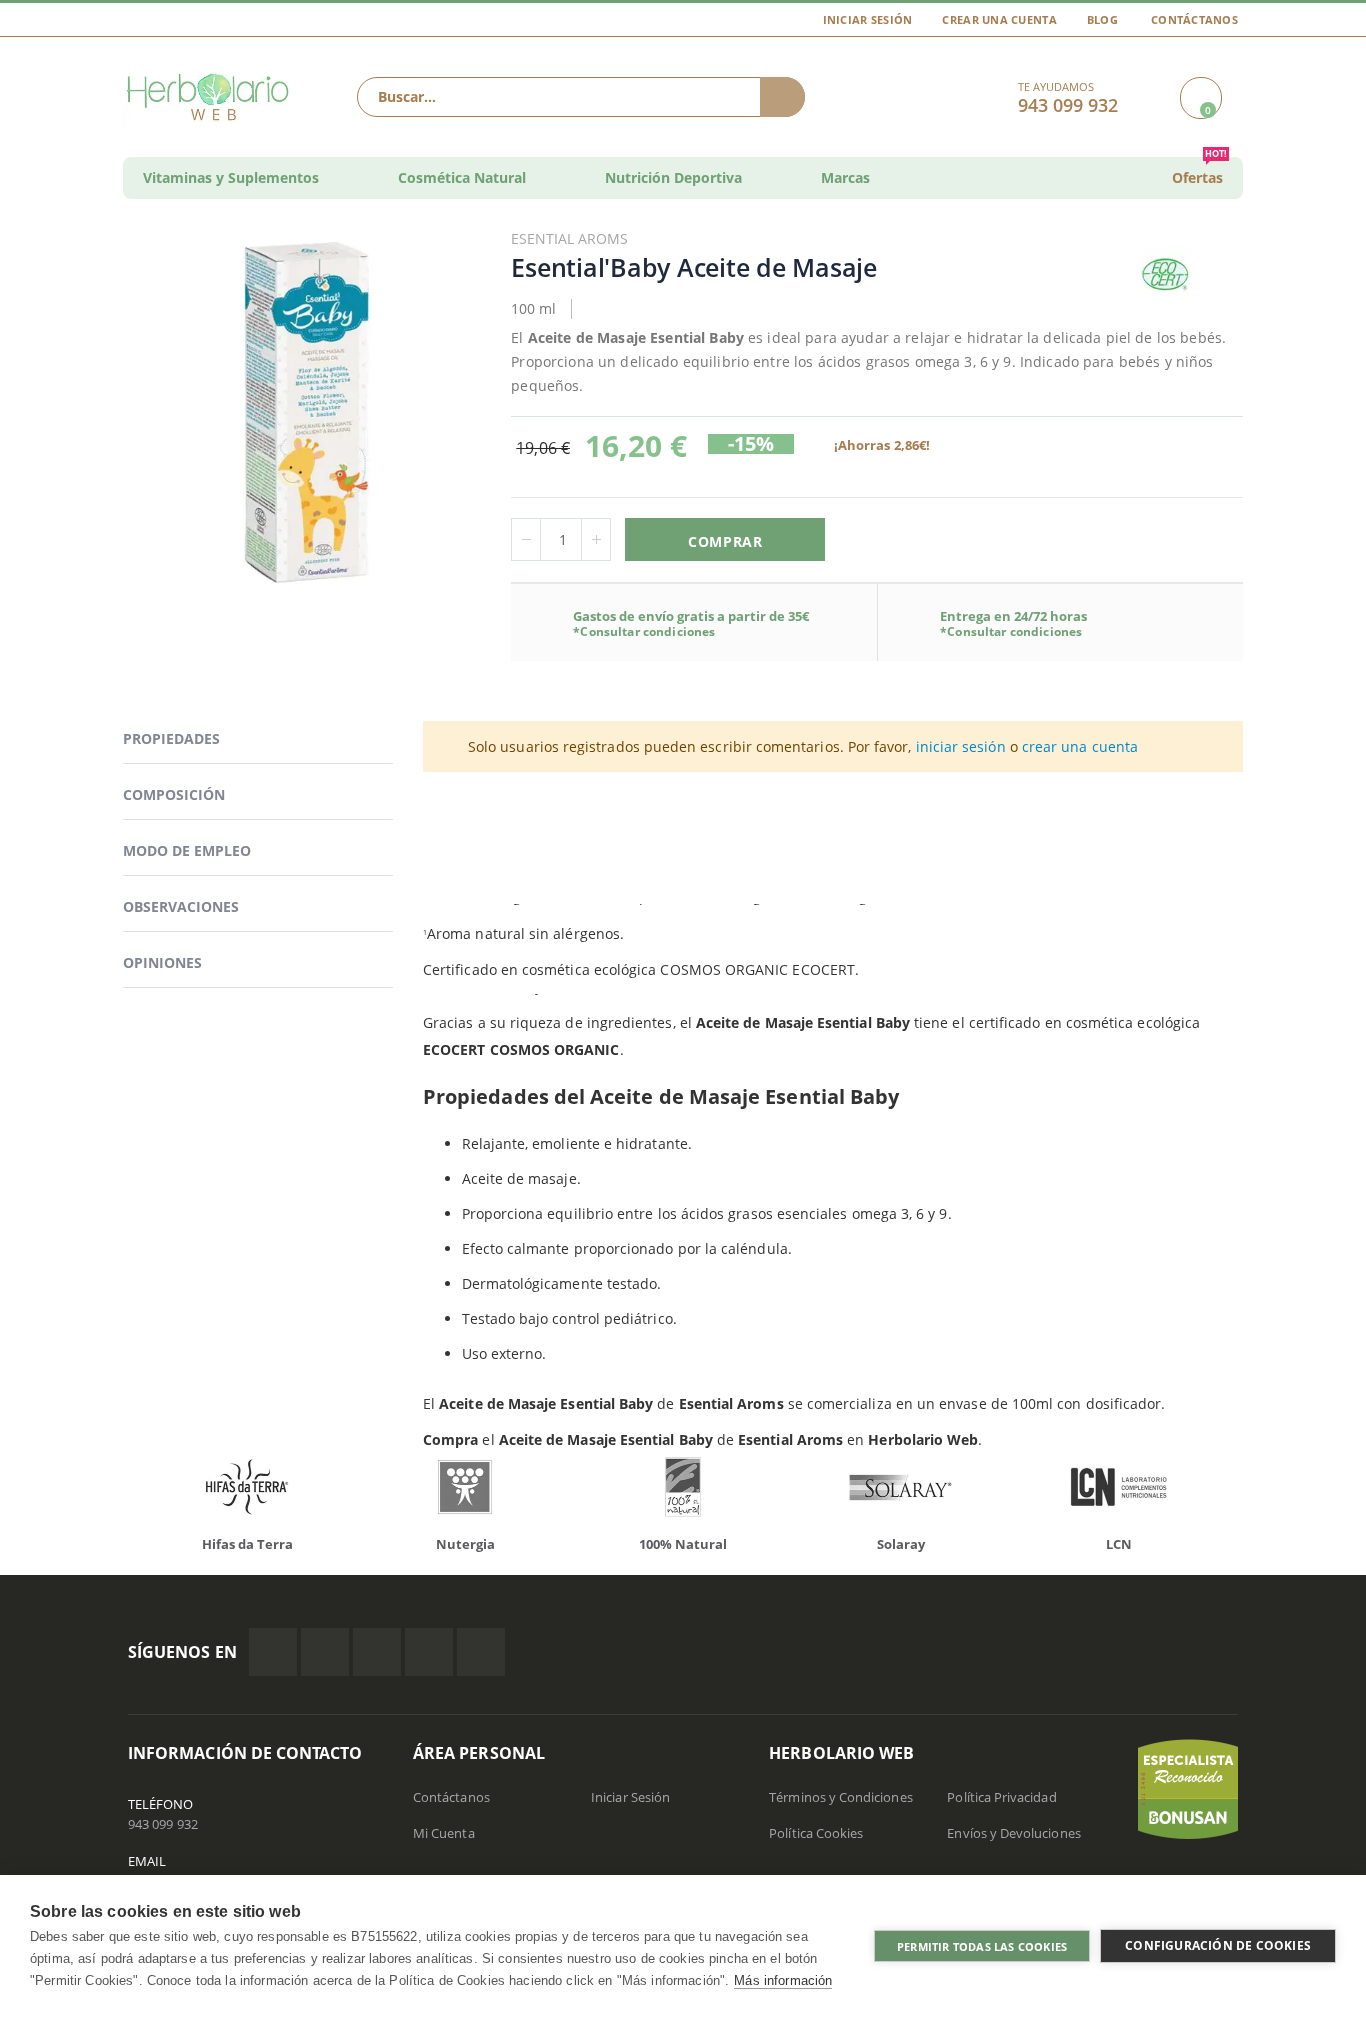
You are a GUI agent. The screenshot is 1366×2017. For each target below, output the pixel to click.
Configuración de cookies (1218, 1945)
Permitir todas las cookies (982, 1946)
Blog (1102, 19)
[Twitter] (325, 1652)
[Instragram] (377, 1652)
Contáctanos (1194, 19)
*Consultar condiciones (644, 631)
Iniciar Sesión (868, 19)
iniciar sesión (961, 746)
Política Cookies (816, 1833)
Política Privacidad (1001, 1797)
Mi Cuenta (444, 1833)
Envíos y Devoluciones (1013, 1833)
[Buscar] (782, 97)
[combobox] (581, 97)
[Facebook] (273, 1652)
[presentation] (113, 1492)
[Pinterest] (429, 1652)
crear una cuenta (1080, 746)
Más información (783, 1980)
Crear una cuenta (999, 19)
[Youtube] (481, 1652)
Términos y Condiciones (840, 1797)
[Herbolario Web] (212, 97)
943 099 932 (163, 1824)
